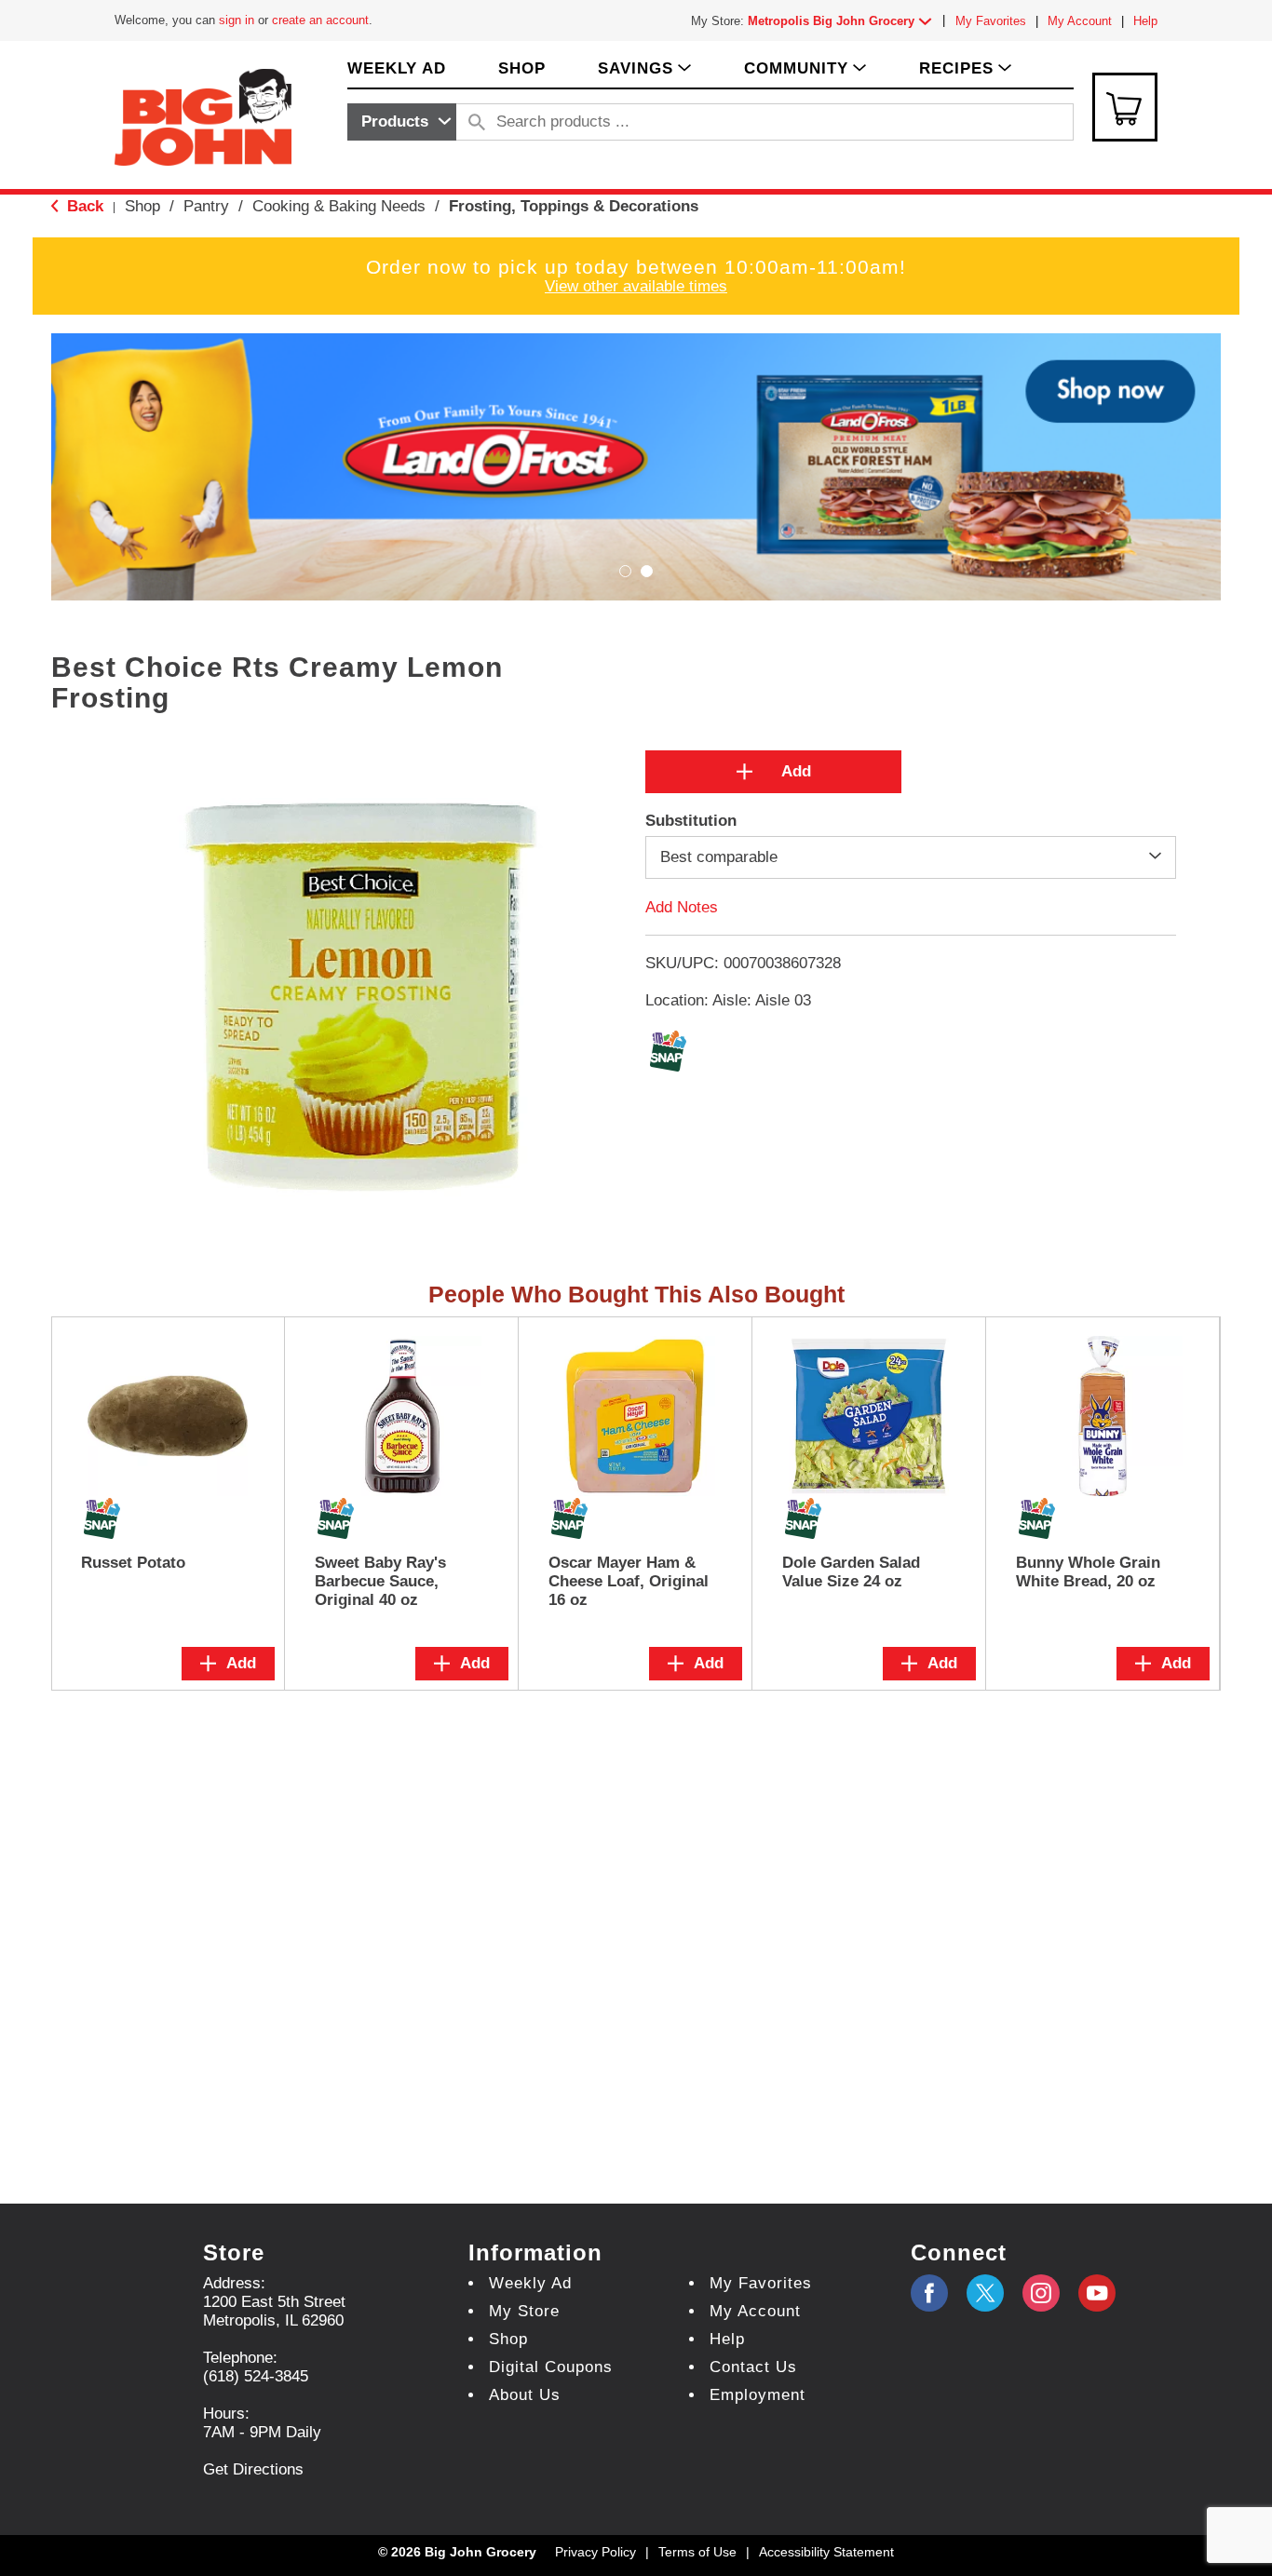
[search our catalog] (477, 122)
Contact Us (753, 2367)
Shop (142, 206)
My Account (1080, 21)
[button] (844, 21)
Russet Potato (133, 1563)
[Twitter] (985, 2293)
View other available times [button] (636, 286)
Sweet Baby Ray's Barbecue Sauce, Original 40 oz (380, 1581)
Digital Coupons (551, 2367)
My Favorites (991, 21)
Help (1145, 21)
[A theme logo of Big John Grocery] (203, 116)
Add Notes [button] (682, 906)
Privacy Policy (595, 2552)
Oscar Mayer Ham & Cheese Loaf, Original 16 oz (629, 1581)
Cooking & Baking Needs (339, 206)
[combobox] (402, 122)
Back (83, 206)
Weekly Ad (530, 2283)
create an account (320, 20)
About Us (525, 2395)
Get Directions (253, 2469)
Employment (758, 2395)
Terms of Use (697, 2552)
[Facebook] (929, 2293)
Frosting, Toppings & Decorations (574, 206)
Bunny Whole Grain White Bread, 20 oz (1088, 1572)
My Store (524, 2311)
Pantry (206, 206)
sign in (237, 20)
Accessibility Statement (826, 2552)
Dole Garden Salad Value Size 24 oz (851, 1572)
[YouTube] (1041, 2293)
